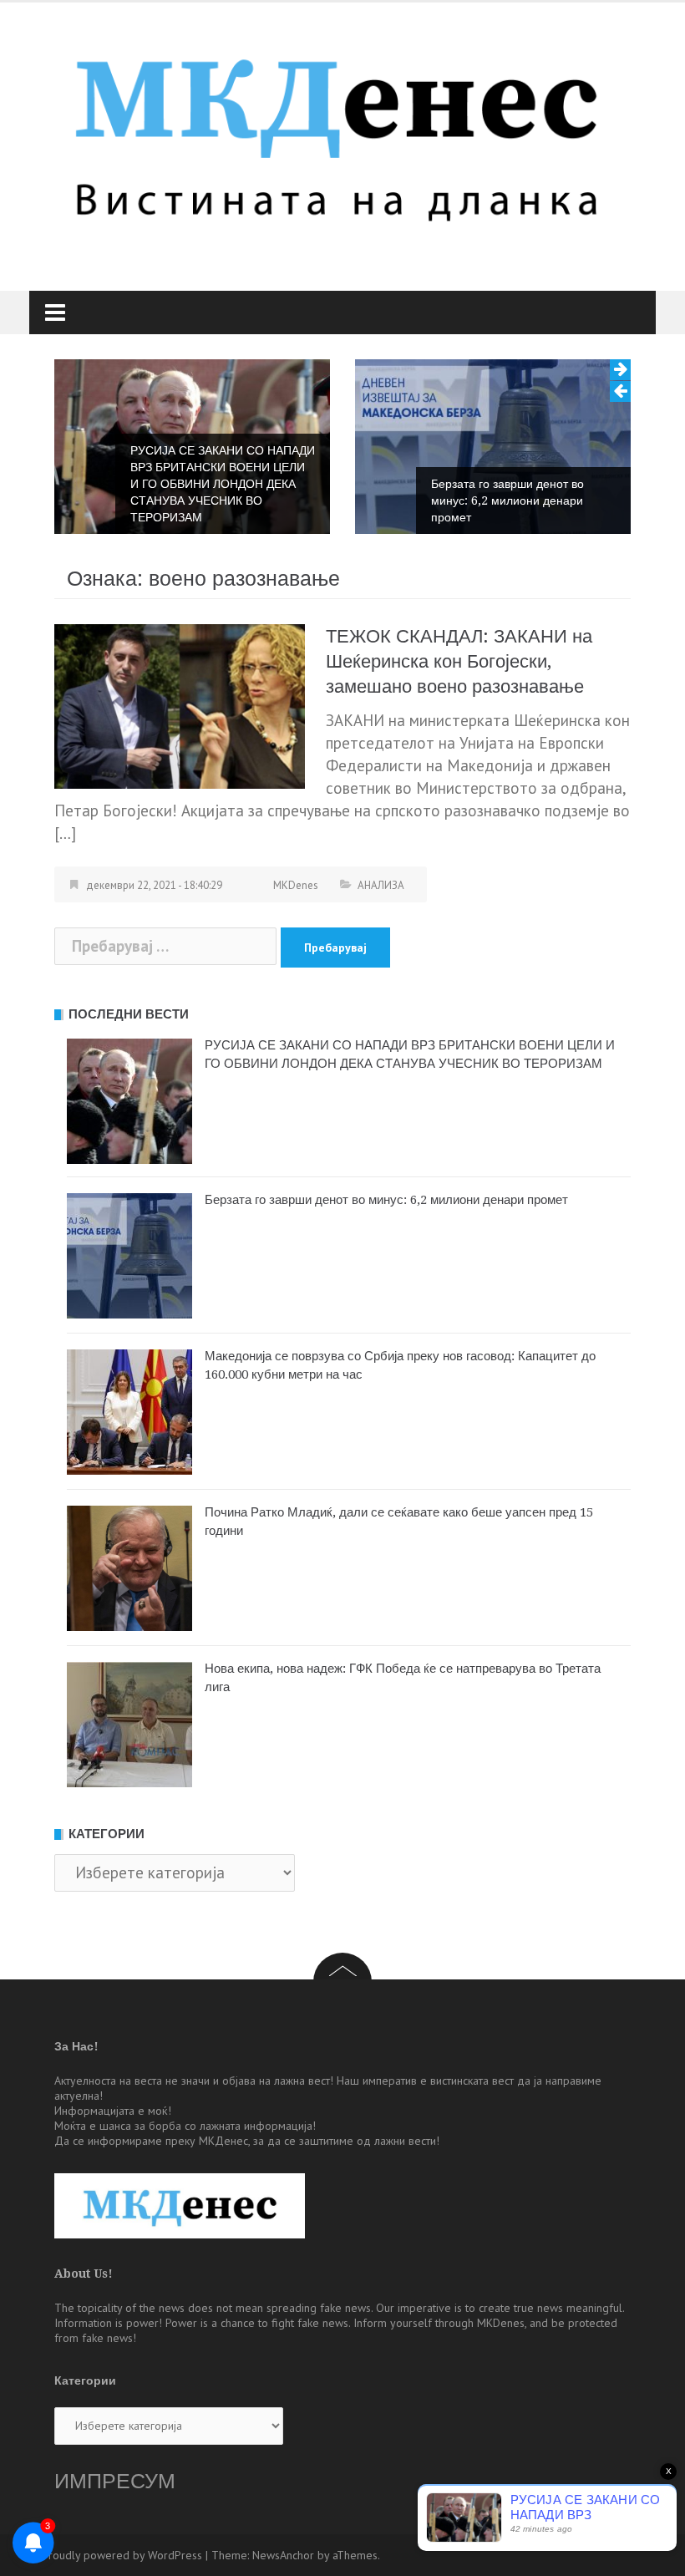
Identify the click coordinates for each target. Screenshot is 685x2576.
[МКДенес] (336, 132)
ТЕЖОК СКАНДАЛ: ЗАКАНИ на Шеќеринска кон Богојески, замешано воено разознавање (459, 661)
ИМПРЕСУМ (115, 2481)
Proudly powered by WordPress (122, 2555)
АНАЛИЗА (381, 885)
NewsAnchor (283, 2555)
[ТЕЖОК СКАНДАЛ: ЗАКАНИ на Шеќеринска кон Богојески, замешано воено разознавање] (180, 704)
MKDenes (296, 885)
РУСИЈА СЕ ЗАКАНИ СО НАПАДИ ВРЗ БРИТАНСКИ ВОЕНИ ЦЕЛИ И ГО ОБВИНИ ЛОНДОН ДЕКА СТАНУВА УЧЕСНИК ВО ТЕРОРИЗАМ (223, 484)
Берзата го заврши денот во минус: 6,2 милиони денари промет (507, 500)
